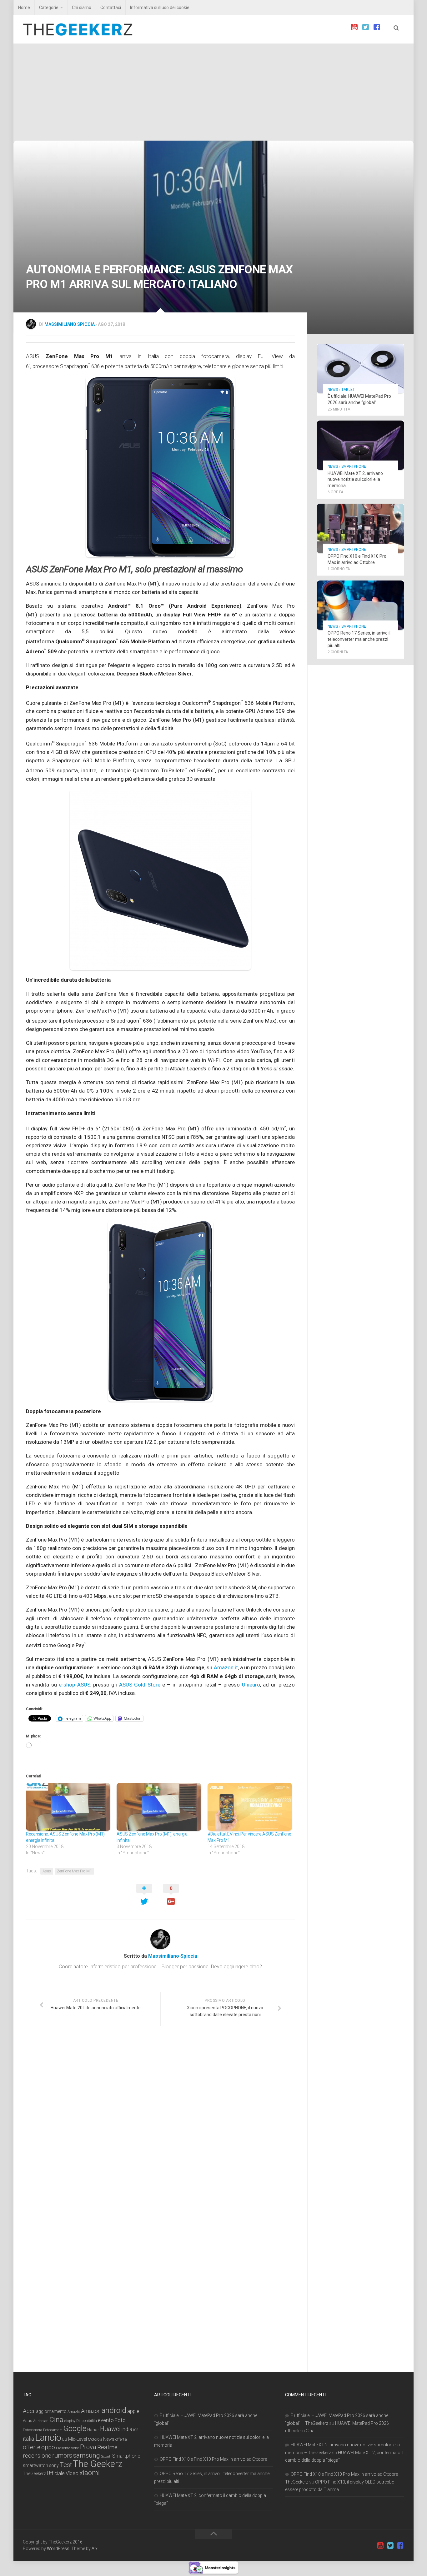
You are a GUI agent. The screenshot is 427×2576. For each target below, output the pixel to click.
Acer (29, 2411)
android (114, 2410)
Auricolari (41, 2421)
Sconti (106, 2456)
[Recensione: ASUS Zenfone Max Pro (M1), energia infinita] (68, 1807)
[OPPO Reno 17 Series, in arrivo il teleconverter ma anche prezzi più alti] (360, 605)
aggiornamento (51, 2411)
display (70, 2421)
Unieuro (251, 1685)
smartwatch (35, 2465)
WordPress (58, 2549)
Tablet (348, 390)
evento (106, 2420)
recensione (37, 2456)
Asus (47, 1871)
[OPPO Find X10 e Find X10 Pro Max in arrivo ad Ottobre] (360, 528)
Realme (107, 2447)
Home (24, 7)
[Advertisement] (213, 94)
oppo (48, 2447)
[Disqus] (160, 2117)
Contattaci (111, 7)
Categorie (49, 7)
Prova (88, 2447)
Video (72, 2473)
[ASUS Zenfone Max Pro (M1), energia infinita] (159, 1807)
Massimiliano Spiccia (70, 324)
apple (133, 2411)
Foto (120, 2420)
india (127, 2429)
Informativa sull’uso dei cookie (160, 7)
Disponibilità (87, 2421)
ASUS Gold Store (140, 1685)
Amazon (91, 2411)
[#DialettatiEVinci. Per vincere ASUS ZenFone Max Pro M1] (250, 1807)
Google (75, 2429)
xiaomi (90, 2473)
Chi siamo (82, 7)
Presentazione (68, 2448)
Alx (95, 2549)
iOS (136, 2430)
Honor (93, 2429)
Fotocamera (33, 2430)
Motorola (95, 2439)
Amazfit (74, 2412)
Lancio (48, 2438)
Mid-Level (78, 2439)
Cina (56, 2419)
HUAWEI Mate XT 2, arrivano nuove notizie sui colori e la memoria (355, 479)
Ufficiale (56, 2473)
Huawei (110, 2429)
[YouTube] (354, 27)
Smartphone (354, 466)
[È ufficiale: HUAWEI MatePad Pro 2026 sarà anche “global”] (360, 368)
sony (54, 2465)
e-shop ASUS (74, 1685)
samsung (87, 2455)
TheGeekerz (34, 2474)
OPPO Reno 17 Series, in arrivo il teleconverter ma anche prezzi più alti (359, 639)
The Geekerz (98, 2464)
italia (28, 2439)
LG (65, 2439)
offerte (32, 2447)
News (333, 390)
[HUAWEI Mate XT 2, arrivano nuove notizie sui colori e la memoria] (360, 445)
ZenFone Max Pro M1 (74, 1871)
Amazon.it (226, 1667)
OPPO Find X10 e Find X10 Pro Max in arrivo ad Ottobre (213, 2459)
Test (66, 2465)
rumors (62, 2455)
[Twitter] (365, 27)
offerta (121, 2439)
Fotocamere (53, 2430)
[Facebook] (377, 27)
